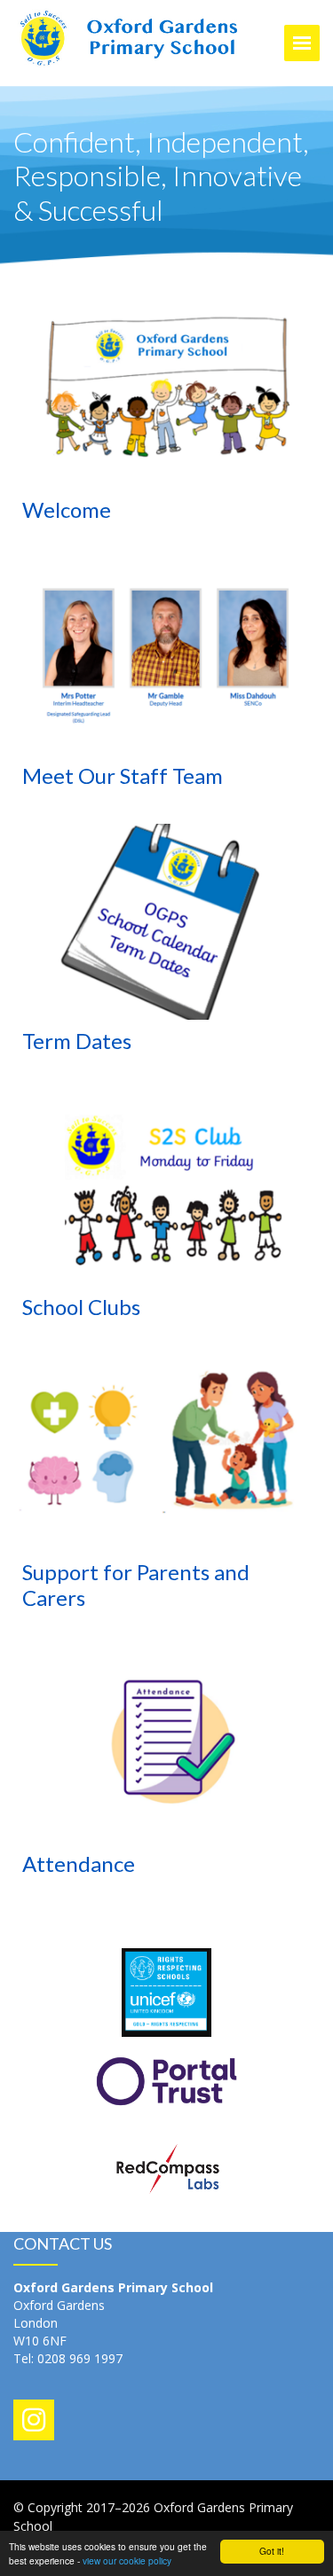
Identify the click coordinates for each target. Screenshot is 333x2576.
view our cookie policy (127, 2560)
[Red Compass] (166, 2168)
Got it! (272, 2551)
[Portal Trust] (167, 2079)
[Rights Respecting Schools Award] (166, 1990)
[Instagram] (34, 2420)
